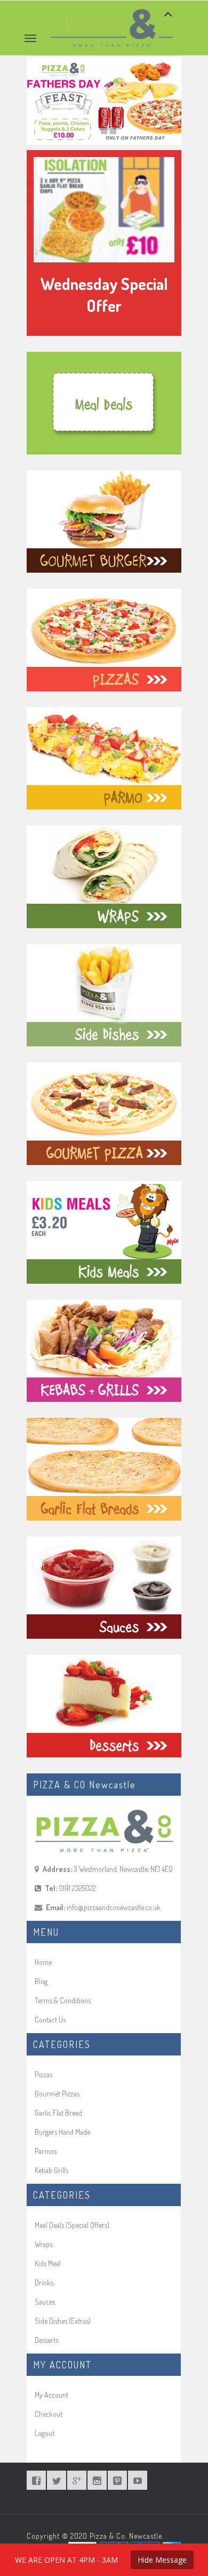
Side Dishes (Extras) (63, 2321)
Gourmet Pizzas (57, 2094)
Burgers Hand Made (62, 2132)
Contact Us (50, 2020)
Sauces (45, 2302)
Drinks (44, 2282)
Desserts (46, 2340)
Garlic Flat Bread (58, 2113)
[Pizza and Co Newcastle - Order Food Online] (112, 14)
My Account (51, 2395)
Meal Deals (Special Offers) (72, 2225)
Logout (45, 2433)
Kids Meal (48, 2263)
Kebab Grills (51, 2170)
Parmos (46, 2151)
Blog (41, 1981)
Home (43, 1962)
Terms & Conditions (63, 2000)
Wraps (43, 2244)
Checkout (49, 2414)
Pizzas (43, 2074)
